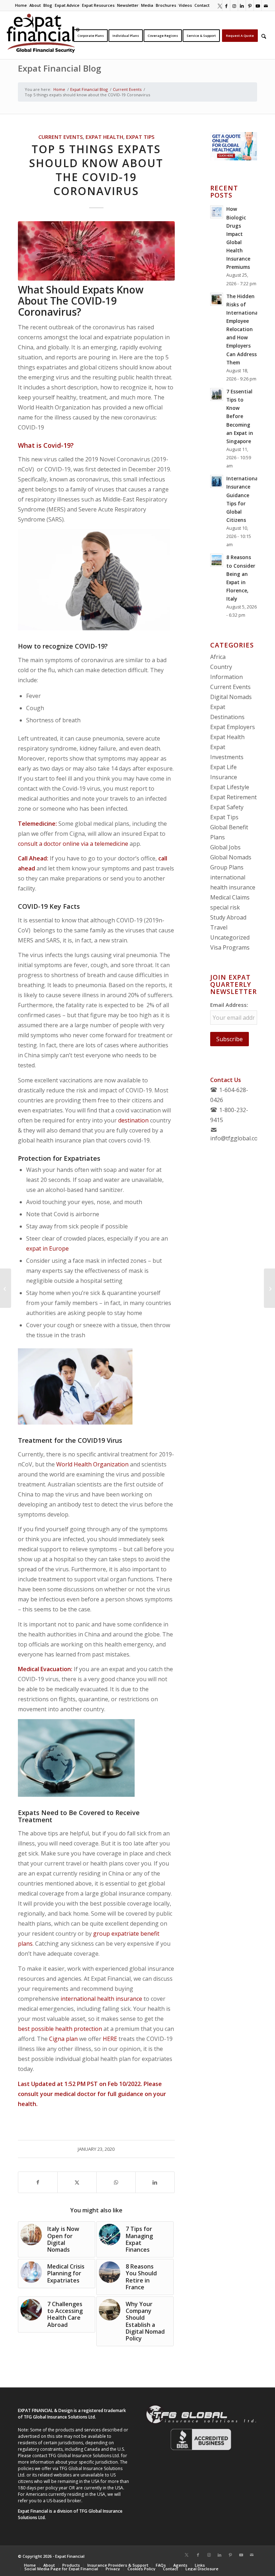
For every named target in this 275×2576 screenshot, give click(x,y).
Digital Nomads (231, 697)
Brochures (166, 5)
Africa (218, 657)
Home (21, 5)
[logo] (43, 35)
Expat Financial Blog (59, 68)
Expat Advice (67, 5)
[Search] (264, 35)
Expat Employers (233, 727)
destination (133, 1120)
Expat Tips (140, 137)
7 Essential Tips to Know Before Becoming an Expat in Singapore (240, 416)
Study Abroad (228, 917)
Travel (219, 927)
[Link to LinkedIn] (242, 5)
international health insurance (101, 1999)
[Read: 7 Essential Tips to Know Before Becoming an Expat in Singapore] (217, 394)
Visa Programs (230, 947)
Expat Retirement (233, 797)
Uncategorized (230, 937)
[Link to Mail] (266, 5)
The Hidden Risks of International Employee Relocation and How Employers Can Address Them (243, 329)
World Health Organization (92, 1464)
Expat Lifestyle (230, 787)
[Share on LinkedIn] (155, 2182)
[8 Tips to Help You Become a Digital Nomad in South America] (6, 1288)
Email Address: (229, 1005)
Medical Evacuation (44, 1669)
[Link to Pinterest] (250, 5)
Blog (48, 5)
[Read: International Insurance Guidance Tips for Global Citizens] (217, 481)
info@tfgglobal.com (237, 1138)
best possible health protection (60, 2029)
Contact (202, 5)
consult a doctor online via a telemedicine (73, 844)
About (35, 5)
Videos (185, 5)
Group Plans (227, 867)
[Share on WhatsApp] (116, 2182)
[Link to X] (218, 5)
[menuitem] (21, 5)
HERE (110, 2039)
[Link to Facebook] (226, 5)
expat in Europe (47, 1248)
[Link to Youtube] (258, 5)
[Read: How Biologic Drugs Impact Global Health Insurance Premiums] (217, 212)
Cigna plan (63, 2039)
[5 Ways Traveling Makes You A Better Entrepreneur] (269, 1288)
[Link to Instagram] (234, 5)
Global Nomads (231, 857)
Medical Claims (230, 897)
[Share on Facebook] (38, 2182)
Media (147, 5)
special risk (225, 907)
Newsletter (128, 5)
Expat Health (104, 137)
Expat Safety (227, 807)
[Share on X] (77, 2182)
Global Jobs (225, 847)
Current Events (61, 137)
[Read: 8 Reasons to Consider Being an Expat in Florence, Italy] (217, 560)
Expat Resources (98, 5)
